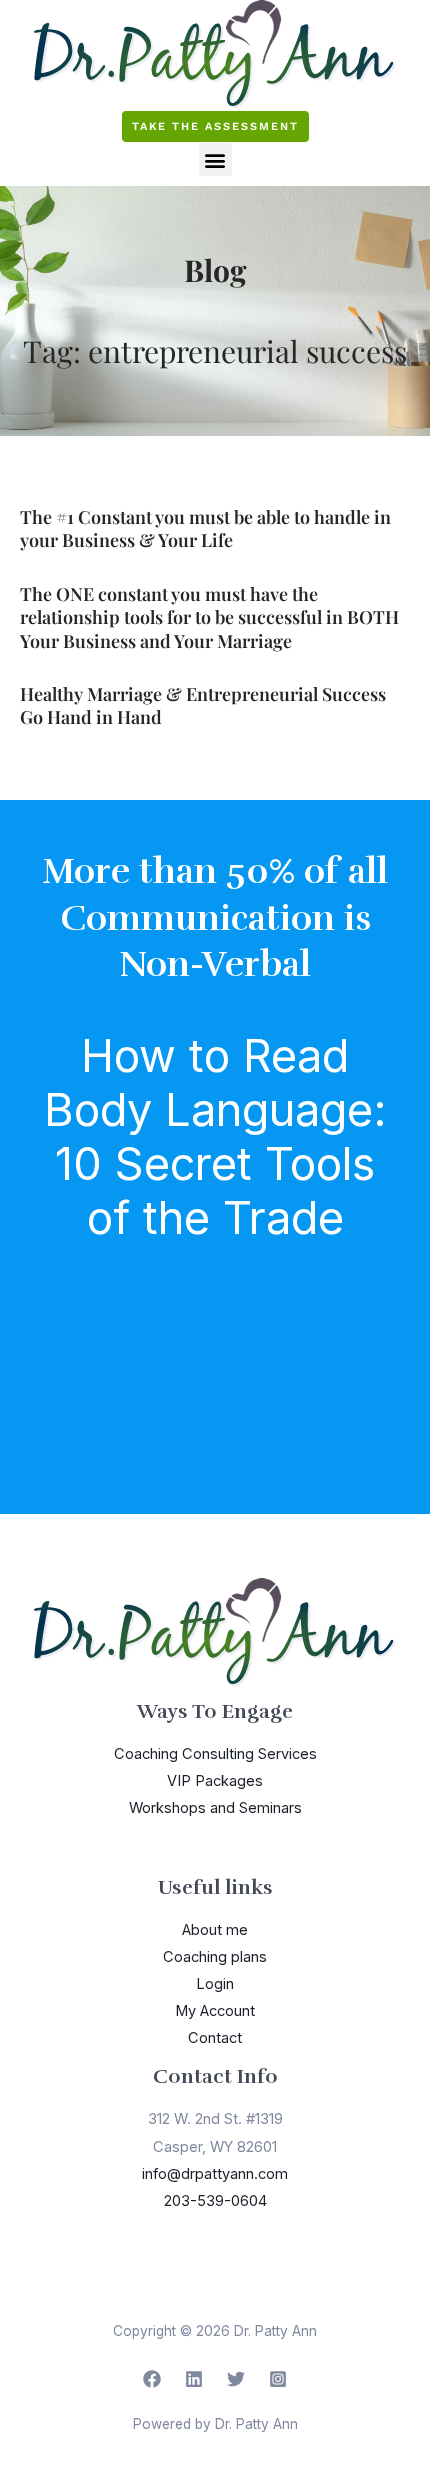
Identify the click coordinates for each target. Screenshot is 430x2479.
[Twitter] (236, 2379)
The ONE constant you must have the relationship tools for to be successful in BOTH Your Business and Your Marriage (209, 617)
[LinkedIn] (194, 2379)
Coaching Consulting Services (215, 1754)
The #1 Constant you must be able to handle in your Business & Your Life (205, 528)
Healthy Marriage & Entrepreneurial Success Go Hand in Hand (203, 705)
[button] (215, 159)
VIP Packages (215, 1781)
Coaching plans (215, 1957)
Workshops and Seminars (215, 1808)
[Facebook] (152, 2379)
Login (215, 1984)
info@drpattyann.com (215, 2174)
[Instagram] (278, 2379)
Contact (215, 2038)
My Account (215, 2011)
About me (215, 1930)
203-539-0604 (215, 2201)
